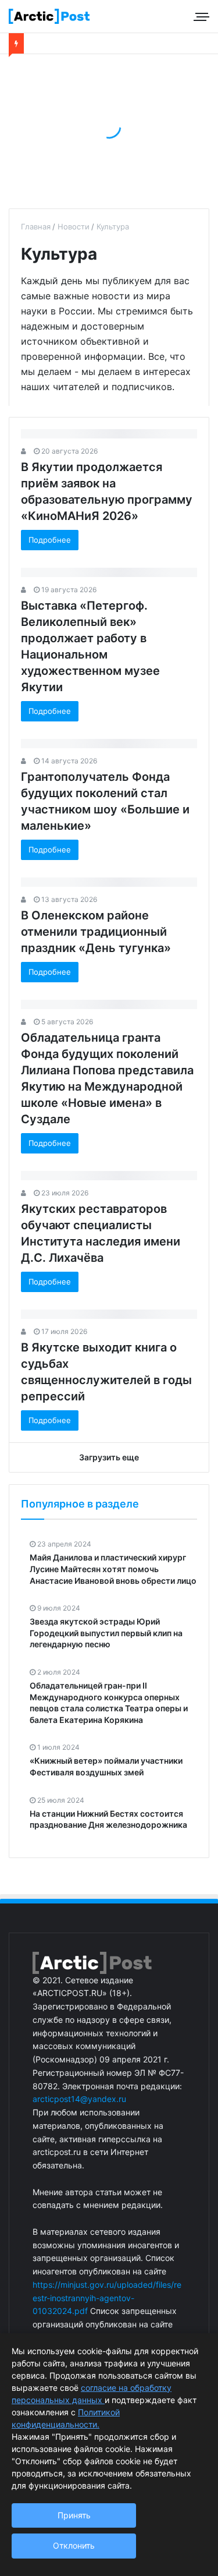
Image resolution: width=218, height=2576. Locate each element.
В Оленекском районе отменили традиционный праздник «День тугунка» (96, 932)
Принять (74, 2515)
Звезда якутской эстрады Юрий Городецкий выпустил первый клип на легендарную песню (106, 1633)
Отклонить (74, 2545)
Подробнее (50, 540)
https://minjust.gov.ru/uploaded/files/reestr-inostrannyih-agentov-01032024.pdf (107, 2298)
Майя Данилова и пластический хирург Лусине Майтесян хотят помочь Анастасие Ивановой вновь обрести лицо (113, 1569)
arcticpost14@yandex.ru (79, 2099)
